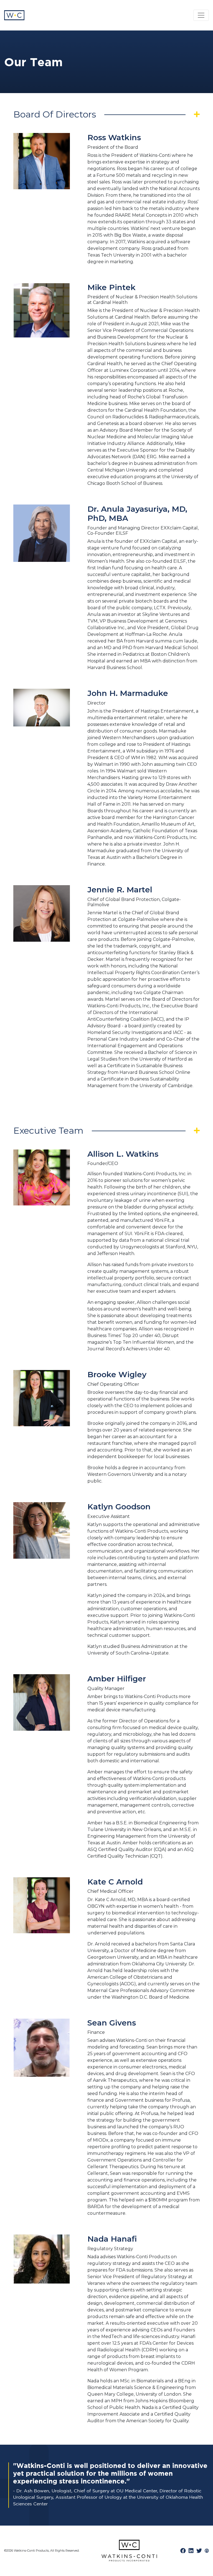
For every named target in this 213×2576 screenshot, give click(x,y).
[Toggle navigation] (201, 15)
